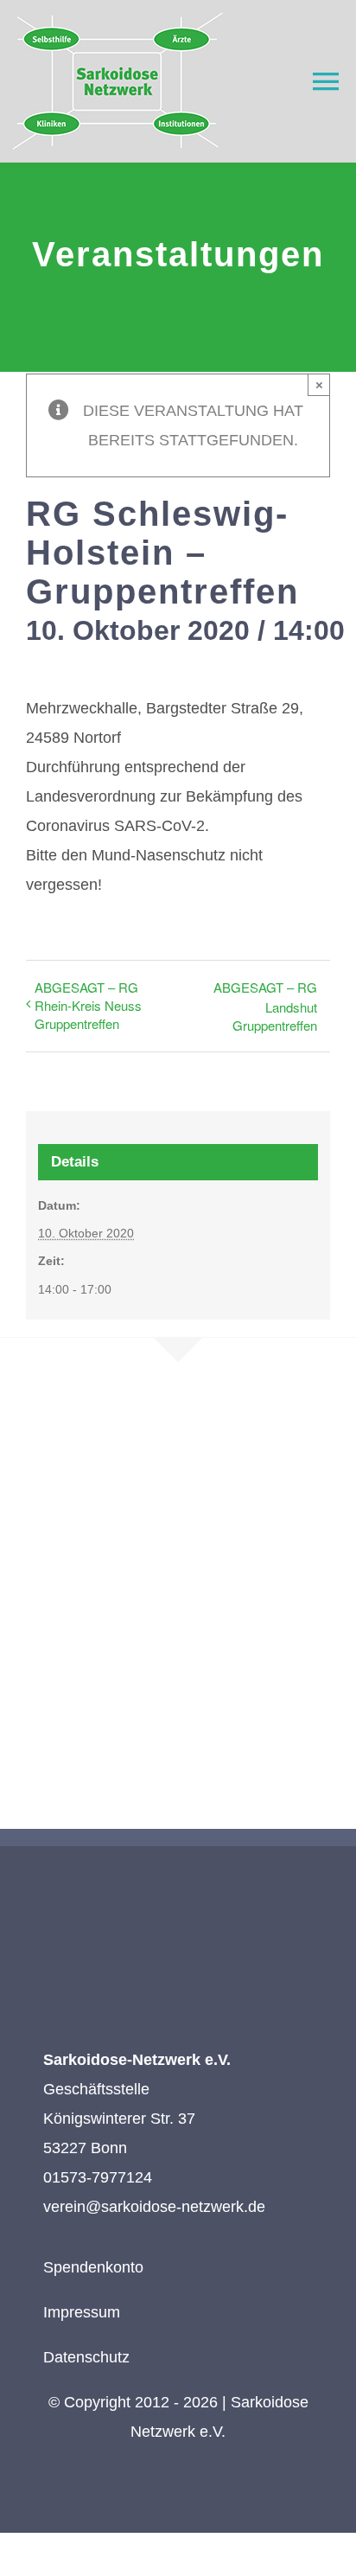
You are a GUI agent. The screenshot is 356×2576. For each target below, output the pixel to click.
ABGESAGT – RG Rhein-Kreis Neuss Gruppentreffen (88, 1005)
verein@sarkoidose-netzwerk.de (154, 2207)
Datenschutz (86, 2357)
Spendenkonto (93, 2267)
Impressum (82, 2312)
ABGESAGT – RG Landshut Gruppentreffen (265, 1006)
